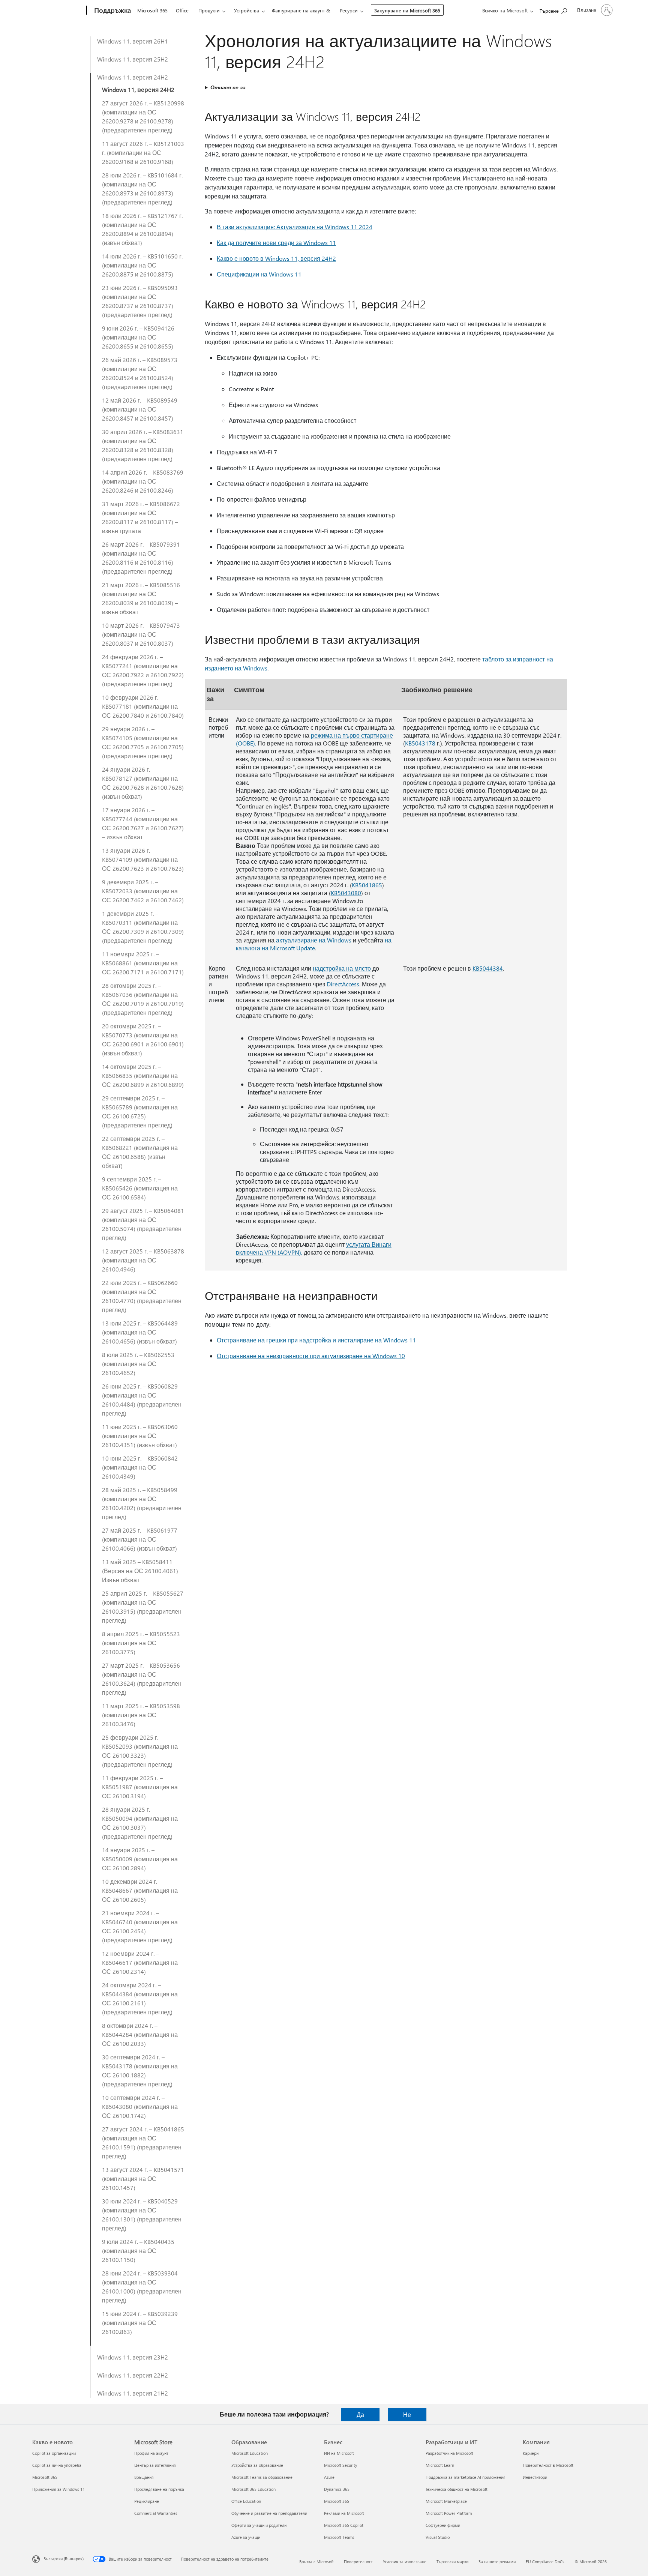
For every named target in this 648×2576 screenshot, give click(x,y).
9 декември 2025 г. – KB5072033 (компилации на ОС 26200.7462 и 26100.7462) (143, 891)
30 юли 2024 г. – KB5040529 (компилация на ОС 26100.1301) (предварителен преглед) (142, 2215)
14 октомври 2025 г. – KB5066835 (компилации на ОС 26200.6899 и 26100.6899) (143, 1075)
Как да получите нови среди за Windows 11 (276, 243)
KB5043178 (420, 743)
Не (407, 2414)
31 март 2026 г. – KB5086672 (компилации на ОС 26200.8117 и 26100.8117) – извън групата (141, 517)
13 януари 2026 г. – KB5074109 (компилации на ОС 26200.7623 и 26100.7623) (143, 859)
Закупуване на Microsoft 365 (407, 10)
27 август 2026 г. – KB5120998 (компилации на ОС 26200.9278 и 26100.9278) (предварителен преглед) (143, 116)
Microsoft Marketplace (446, 2501)
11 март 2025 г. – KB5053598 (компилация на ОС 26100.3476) (141, 1715)
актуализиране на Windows (314, 940)
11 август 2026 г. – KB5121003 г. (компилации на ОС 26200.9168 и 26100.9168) (143, 153)
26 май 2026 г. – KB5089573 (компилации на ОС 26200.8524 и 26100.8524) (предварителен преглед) (140, 373)
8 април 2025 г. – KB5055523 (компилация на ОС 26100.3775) (141, 1643)
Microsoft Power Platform (449, 2513)
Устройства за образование (257, 2465)
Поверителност (358, 2562)
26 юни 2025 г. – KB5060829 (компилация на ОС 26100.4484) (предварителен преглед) (142, 1400)
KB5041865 (367, 885)
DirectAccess (343, 984)
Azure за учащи (246, 2537)
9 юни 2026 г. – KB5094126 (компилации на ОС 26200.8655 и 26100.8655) (138, 337)
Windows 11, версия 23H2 (133, 2357)
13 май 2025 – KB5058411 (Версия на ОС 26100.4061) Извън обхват (140, 1571)
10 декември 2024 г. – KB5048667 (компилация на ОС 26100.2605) (140, 1890)
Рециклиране (147, 2501)
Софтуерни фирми (443, 2525)
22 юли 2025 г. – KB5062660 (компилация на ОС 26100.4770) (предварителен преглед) (142, 1296)
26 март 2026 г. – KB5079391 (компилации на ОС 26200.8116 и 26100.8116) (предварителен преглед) (141, 558)
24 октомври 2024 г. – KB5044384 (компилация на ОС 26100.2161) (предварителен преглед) (140, 1998)
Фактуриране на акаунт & (301, 10)
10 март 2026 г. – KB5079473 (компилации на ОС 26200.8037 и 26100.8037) (141, 634)
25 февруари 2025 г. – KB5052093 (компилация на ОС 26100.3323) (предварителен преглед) (140, 1751)
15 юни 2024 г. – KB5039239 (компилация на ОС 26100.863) (140, 2323)
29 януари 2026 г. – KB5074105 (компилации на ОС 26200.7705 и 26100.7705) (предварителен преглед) (143, 742)
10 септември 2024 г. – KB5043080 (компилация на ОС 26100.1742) (140, 2106)
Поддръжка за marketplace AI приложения (466, 2477)
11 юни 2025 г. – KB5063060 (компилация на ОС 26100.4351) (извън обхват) (140, 1436)
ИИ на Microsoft (339, 2453)
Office (182, 10)
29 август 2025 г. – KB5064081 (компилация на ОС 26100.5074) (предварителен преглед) (143, 1224)
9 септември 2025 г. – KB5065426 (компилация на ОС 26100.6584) (140, 1188)
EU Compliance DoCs (545, 2562)
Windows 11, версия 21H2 (133, 2393)
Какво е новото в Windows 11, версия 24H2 (276, 258)
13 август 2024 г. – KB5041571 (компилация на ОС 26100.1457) (143, 2178)
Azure (329, 2477)
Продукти (209, 10)
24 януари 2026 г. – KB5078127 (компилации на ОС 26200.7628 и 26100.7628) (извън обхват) (143, 783)
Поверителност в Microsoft (548, 2465)
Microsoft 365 (152, 10)
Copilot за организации (54, 2453)
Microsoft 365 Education (253, 2489)
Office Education (246, 2501)
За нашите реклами (497, 2562)
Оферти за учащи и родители (259, 2525)
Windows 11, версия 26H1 (133, 41)
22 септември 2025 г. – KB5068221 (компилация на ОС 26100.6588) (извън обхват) (140, 1152)
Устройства (247, 10)
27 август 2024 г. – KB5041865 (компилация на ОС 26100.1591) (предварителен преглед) (143, 2142)
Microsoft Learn (440, 2465)
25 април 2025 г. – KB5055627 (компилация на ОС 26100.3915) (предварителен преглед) (143, 1607)
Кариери (531, 2453)
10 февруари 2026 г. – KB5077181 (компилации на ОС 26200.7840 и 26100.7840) (143, 706)
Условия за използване (405, 2562)
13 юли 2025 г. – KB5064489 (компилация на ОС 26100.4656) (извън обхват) (140, 1332)
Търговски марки (452, 2562)
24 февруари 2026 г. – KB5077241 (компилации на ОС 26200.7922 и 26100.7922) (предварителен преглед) (143, 670)
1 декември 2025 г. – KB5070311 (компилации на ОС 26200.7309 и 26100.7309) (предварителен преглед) (143, 927)
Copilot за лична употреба (57, 2465)
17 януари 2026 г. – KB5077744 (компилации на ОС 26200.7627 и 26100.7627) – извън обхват (143, 823)
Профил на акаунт (151, 2453)
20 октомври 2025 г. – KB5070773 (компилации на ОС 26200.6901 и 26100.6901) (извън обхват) (143, 1039)
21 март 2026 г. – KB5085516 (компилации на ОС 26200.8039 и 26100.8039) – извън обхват (141, 598)
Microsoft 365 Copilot (344, 2525)
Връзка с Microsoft (316, 2562)
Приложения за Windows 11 (58, 2489)
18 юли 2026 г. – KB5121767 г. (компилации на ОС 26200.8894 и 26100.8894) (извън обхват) (142, 229)
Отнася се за (228, 87)
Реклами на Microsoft (344, 2513)
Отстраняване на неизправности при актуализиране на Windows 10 (311, 1356)
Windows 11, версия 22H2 (133, 2375)
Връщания (144, 2477)
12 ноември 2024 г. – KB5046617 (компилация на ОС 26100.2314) (140, 1962)
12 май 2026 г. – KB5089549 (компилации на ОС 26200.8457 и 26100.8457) (140, 409)
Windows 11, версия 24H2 (133, 77)
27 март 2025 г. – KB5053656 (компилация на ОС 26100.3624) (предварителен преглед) (142, 1679)
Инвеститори (535, 2477)
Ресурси (349, 10)
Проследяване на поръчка (159, 2489)
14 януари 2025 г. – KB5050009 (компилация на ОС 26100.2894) (140, 1859)
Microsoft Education (250, 2453)
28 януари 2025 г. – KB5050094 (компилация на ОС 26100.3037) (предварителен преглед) (140, 1823)
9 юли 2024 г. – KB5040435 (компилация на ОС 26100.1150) (138, 2251)
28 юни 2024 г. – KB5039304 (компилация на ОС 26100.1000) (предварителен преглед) (142, 2287)
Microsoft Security (340, 2465)
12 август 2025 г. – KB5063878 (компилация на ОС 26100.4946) (143, 1260)
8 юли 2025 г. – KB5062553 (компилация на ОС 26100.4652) (138, 1364)
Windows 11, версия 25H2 (133, 59)
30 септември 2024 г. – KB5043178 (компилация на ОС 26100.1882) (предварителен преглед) (140, 2070)
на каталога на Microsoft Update (314, 944)
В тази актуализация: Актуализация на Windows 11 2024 (295, 227)
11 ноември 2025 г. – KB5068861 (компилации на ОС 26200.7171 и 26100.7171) (143, 963)
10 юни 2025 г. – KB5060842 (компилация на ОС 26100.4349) (140, 1467)
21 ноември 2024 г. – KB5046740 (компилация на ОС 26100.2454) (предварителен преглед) (140, 1926)
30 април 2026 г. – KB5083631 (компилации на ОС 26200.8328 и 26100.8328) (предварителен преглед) (143, 445)
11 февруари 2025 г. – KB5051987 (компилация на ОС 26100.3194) (140, 1787)
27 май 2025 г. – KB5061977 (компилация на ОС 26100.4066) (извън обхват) (140, 1539)
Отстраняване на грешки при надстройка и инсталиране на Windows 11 (316, 1340)
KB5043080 (346, 893)
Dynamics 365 (337, 2489)
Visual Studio (438, 2537)
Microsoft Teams (339, 2537)
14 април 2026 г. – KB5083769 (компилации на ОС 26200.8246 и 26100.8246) (143, 481)
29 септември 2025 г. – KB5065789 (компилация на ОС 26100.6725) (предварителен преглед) (140, 1111)
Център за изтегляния (155, 2465)
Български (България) (64, 2559)
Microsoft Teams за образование (262, 2477)
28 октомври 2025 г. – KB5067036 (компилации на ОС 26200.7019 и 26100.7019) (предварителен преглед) (143, 999)
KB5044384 (488, 968)
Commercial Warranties (156, 2513)
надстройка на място (342, 968)
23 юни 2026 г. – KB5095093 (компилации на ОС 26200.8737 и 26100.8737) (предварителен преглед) (140, 301)
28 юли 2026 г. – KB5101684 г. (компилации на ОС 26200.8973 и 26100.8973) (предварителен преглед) (142, 189)
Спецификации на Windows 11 (259, 274)
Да (360, 2414)
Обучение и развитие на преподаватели (269, 2513)
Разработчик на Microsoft (449, 2453)
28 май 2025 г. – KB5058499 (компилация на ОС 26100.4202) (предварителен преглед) (142, 1503)
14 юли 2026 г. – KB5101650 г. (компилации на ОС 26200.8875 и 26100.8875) (142, 265)
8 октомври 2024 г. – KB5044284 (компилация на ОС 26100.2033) (140, 2034)
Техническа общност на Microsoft (457, 2489)
